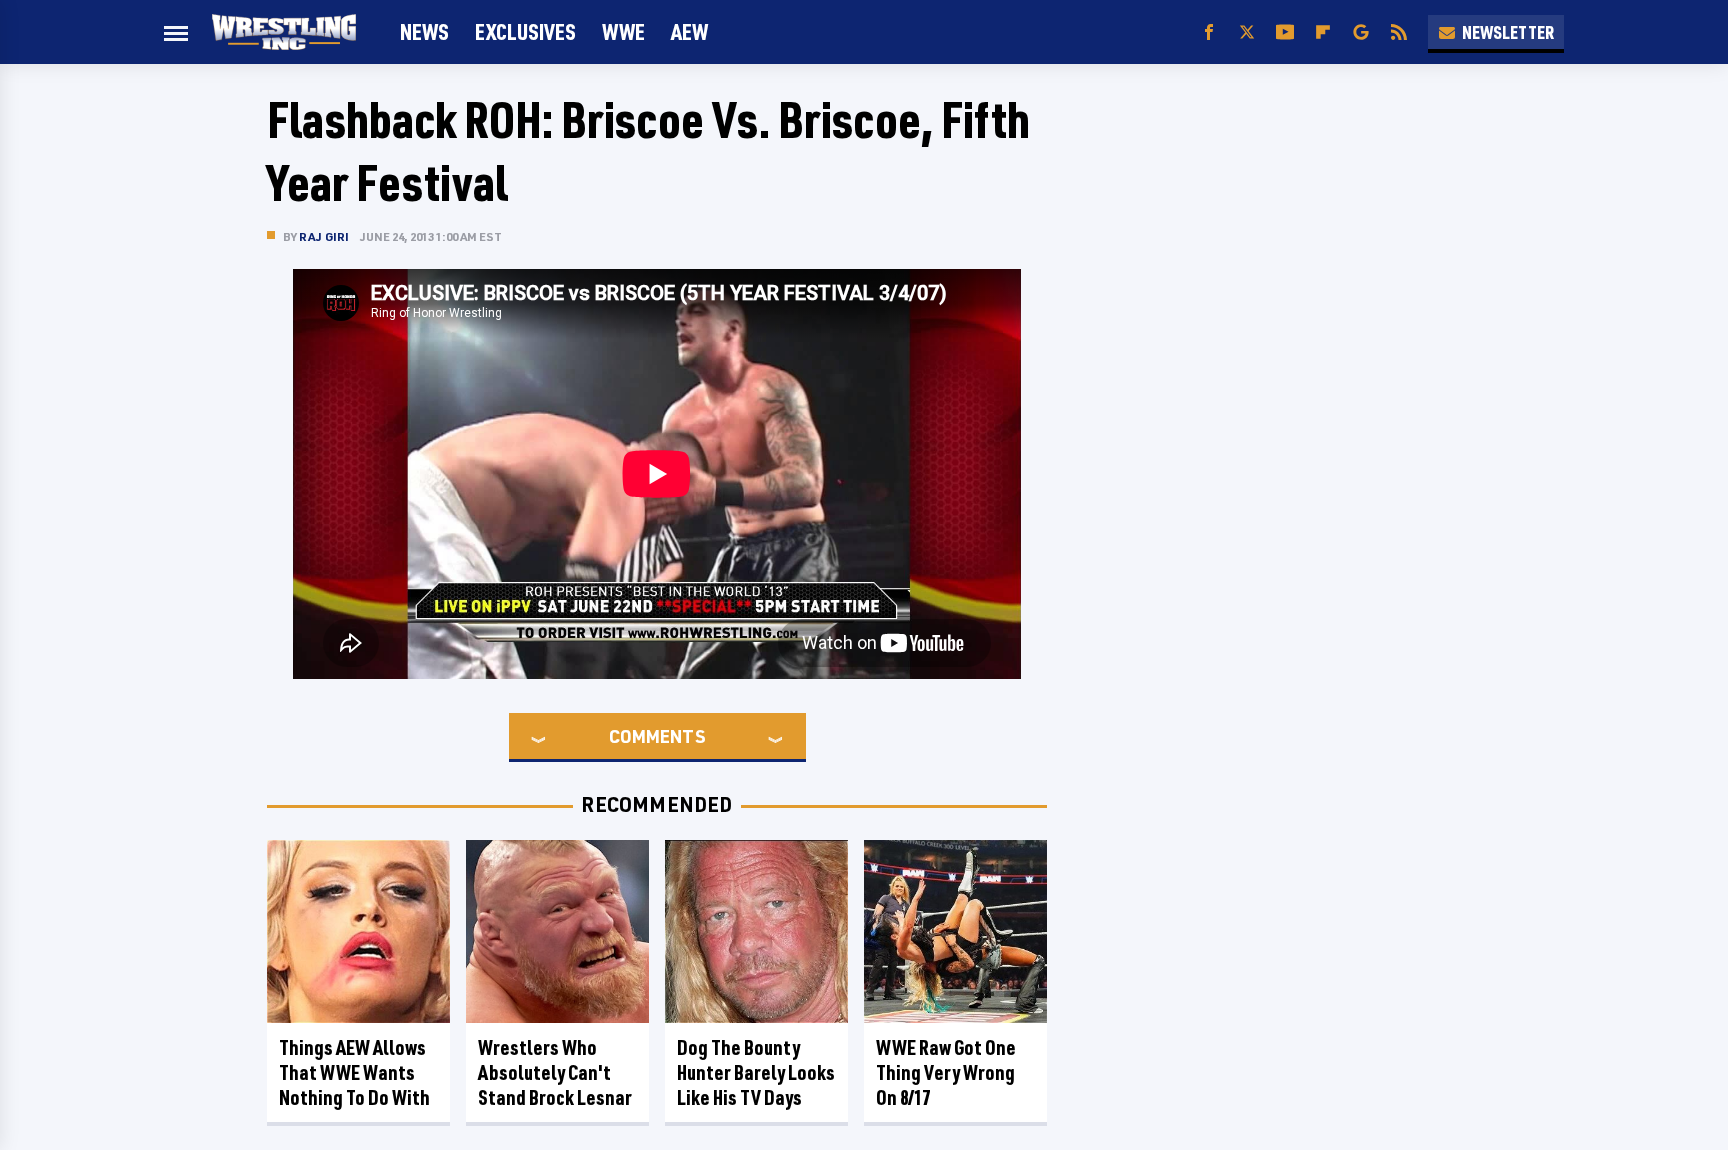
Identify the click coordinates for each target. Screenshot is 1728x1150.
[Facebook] (1209, 32)
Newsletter (1508, 32)
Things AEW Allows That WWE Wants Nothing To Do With (354, 1072)
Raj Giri (324, 236)
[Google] (1361, 32)
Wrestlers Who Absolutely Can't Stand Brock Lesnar (555, 1072)
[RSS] (1399, 32)
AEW (689, 31)
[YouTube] (1285, 32)
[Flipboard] (1323, 32)
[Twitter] (1247, 32)
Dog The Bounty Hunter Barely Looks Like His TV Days (756, 1072)
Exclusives (525, 31)
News (424, 31)
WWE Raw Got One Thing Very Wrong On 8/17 (946, 1072)
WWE (623, 31)
